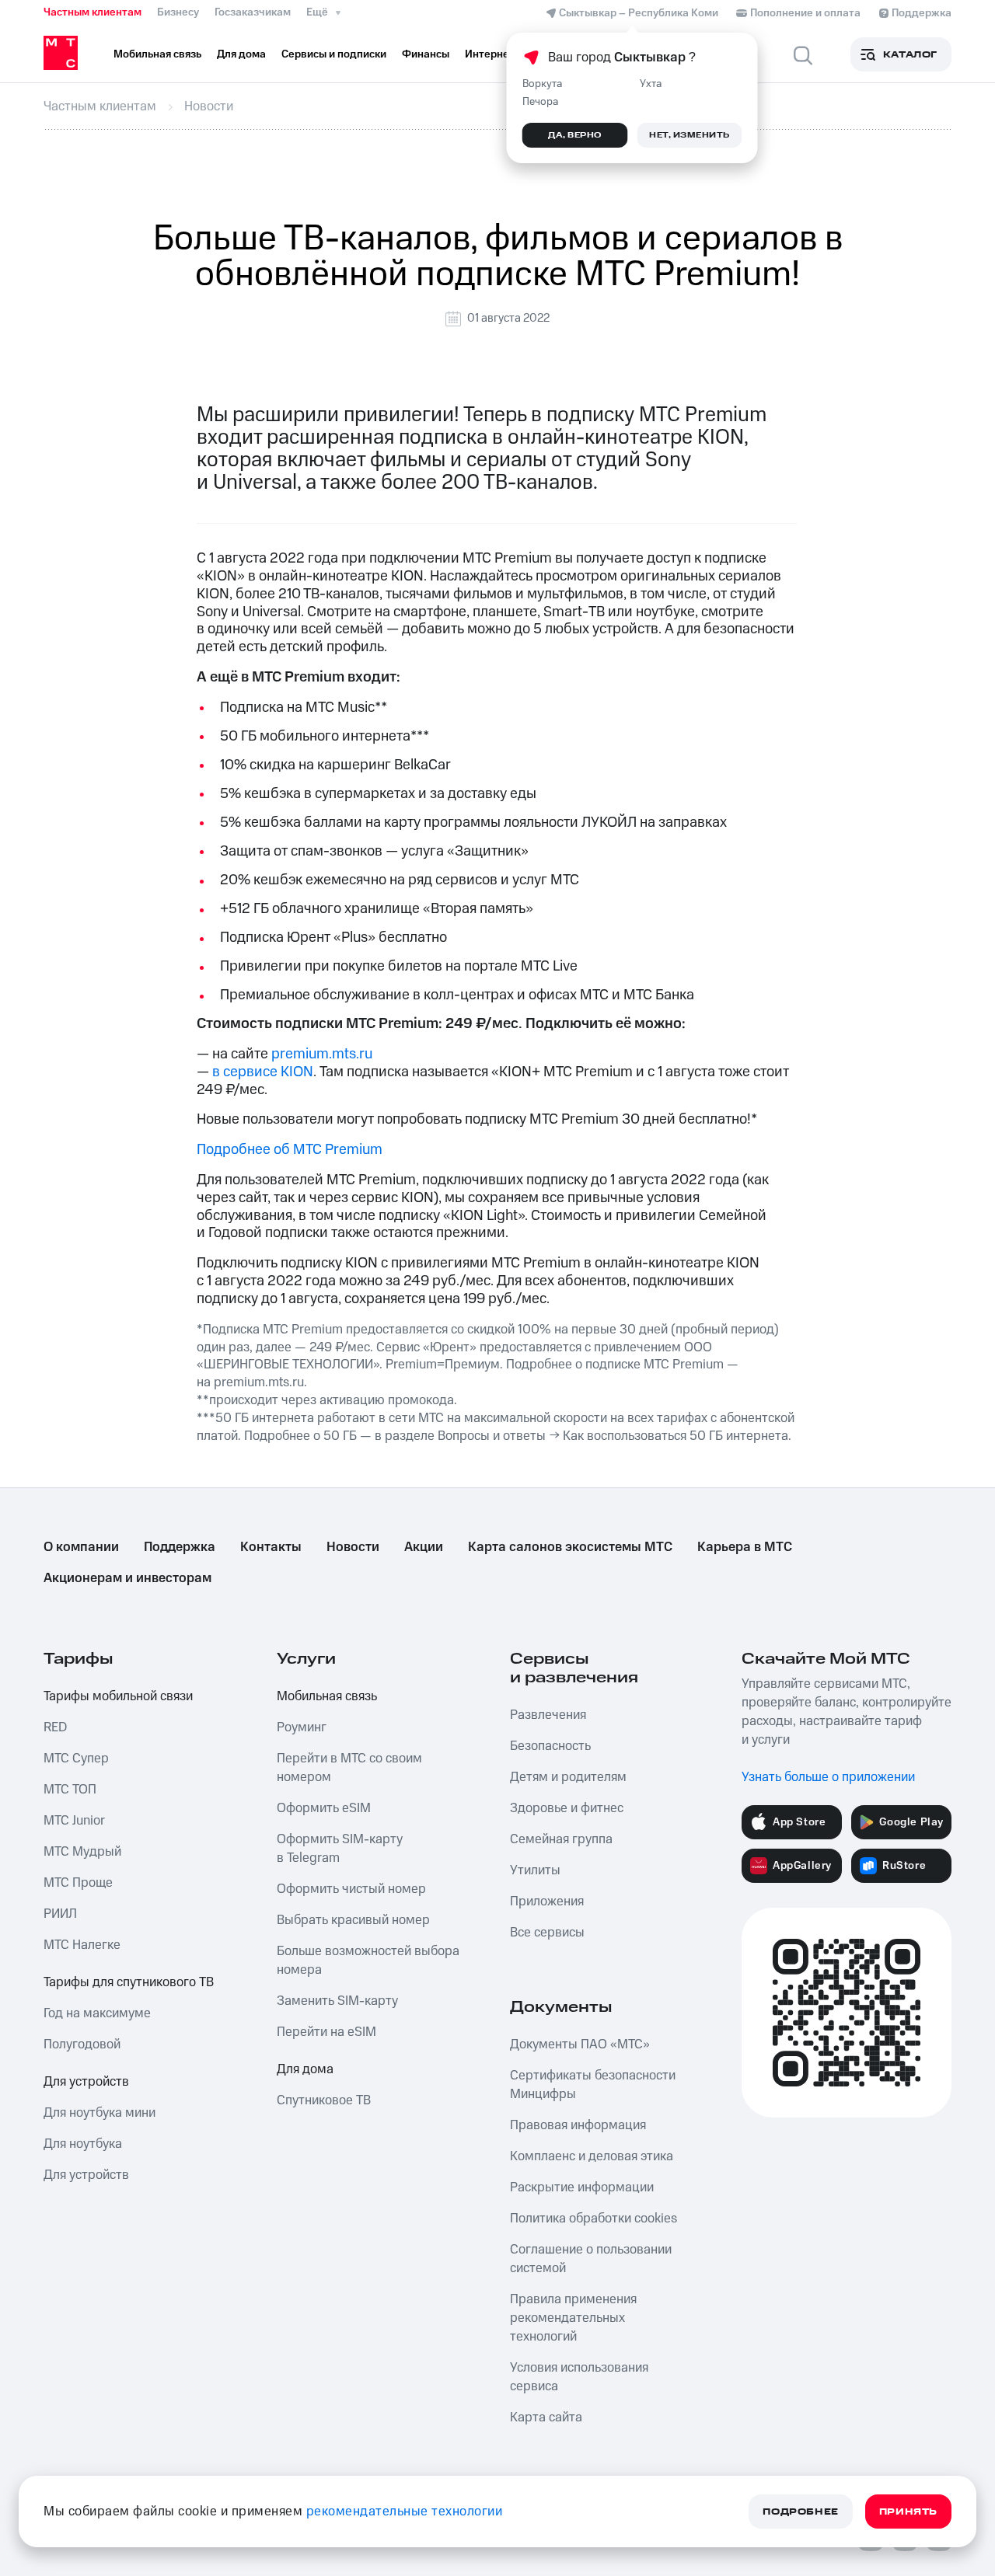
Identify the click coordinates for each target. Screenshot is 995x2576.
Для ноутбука (83, 2144)
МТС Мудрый (82, 1852)
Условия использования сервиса (579, 2377)
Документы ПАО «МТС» (580, 2044)
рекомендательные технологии (405, 2512)
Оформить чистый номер (351, 1889)
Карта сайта (546, 2417)
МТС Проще (78, 1883)
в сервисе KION (263, 1072)
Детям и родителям (568, 1777)
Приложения (547, 1901)
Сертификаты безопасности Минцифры (593, 2085)
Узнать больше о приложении (828, 1777)
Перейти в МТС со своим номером (349, 1768)
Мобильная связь (327, 1696)
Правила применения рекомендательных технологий (573, 2318)
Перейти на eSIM (326, 2032)
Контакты (271, 1547)
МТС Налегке (82, 1945)
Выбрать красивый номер (353, 1920)
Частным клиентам (93, 12)
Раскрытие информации (582, 2187)
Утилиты (535, 1870)
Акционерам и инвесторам (127, 1578)
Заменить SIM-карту (337, 2001)
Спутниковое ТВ (324, 2100)
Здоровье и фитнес (567, 1808)
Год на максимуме (97, 2013)
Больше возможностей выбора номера (368, 1961)
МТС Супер (76, 1759)
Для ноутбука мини (99, 2113)
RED (55, 1727)
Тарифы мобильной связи (118, 1696)
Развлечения (548, 1715)
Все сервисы (547, 1933)
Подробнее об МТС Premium (290, 1150)
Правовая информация (578, 2125)
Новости (353, 1547)
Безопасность (550, 1746)
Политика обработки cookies (594, 2219)
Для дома (305, 2069)
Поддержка (180, 1547)
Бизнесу (178, 12)
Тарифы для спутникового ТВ (129, 1982)
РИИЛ (60, 1914)
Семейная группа (561, 1839)
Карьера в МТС (745, 1547)
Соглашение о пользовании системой (591, 2259)
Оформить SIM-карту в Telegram (340, 1849)
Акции (424, 1547)
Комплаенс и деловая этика (592, 2156)
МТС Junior (74, 1821)
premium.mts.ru (322, 1054)
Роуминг (302, 1727)
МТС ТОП (70, 1790)
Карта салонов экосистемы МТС (570, 1547)
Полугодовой (82, 2044)
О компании (81, 1547)
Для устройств (86, 2082)
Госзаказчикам (253, 12)
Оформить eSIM (324, 1808)
